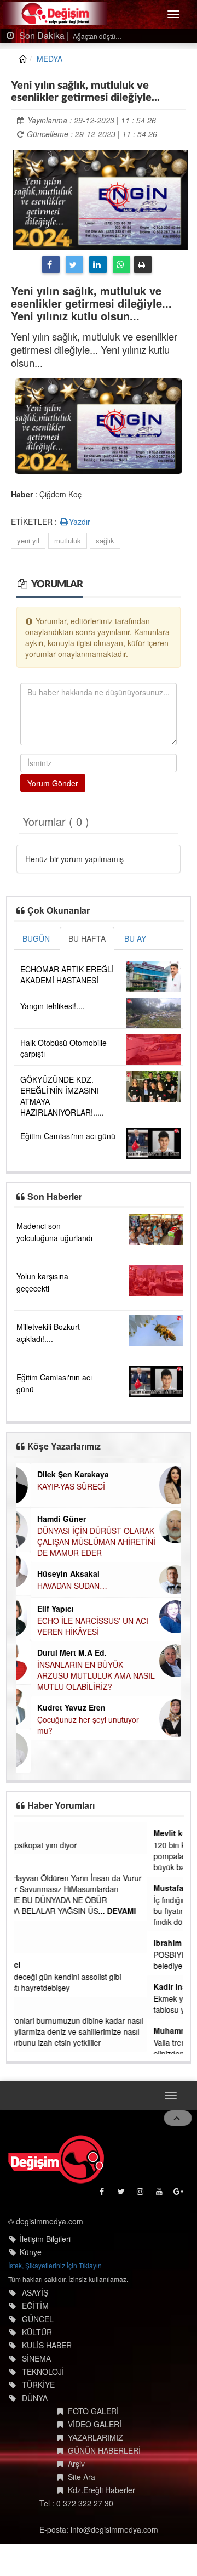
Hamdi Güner (47, 1519)
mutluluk (68, 540)
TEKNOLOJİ (43, 2370)
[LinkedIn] (98, 264)
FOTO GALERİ (93, 2410)
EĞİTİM (35, 2305)
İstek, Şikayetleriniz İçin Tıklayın (55, 2264)
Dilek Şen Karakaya (59, 1474)
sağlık (105, 540)
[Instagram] (141, 2192)
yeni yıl (28, 540)
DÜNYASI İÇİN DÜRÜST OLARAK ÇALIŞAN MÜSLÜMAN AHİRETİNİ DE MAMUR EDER (82, 1542)
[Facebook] (51, 264)
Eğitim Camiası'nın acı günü (68, 1136)
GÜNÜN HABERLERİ (104, 2449)
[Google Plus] (179, 2192)
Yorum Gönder (53, 783)
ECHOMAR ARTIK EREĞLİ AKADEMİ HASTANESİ (67, 975)
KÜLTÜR (37, 2331)
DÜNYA (35, 2397)
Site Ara (82, 2476)
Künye (31, 2251)
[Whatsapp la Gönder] (121, 264)
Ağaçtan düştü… (97, 36)
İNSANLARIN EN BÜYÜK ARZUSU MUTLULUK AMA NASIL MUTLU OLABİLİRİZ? (82, 1675)
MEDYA (50, 59)
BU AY (135, 938)
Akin (29, 1833)
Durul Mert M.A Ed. (58, 1652)
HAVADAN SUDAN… (58, 1586)
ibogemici (39, 1964)
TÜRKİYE (38, 2383)
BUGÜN (36, 938)
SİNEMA (36, 2357)
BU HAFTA (87, 938)
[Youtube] (160, 2192)
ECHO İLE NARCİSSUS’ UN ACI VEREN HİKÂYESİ (79, 1626)
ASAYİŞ (35, 2291)
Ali (25, 1866)
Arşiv (76, 2462)
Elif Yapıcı (41, 1609)
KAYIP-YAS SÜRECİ (57, 1486)
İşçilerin (33, 1944)
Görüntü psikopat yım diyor (67, 1845)
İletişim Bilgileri (45, 2238)
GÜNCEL (38, 2318)
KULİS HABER (47, 2344)
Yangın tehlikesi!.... (53, 1006)
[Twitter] (74, 264)
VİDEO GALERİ (95, 2423)
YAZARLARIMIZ (95, 2436)
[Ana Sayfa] (56, 2158)
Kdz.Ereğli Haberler (102, 2489)
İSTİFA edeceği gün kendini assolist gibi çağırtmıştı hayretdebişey (89, 1982)
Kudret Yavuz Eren (57, 1707)
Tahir (30, 2008)
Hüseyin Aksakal (54, 1573)
